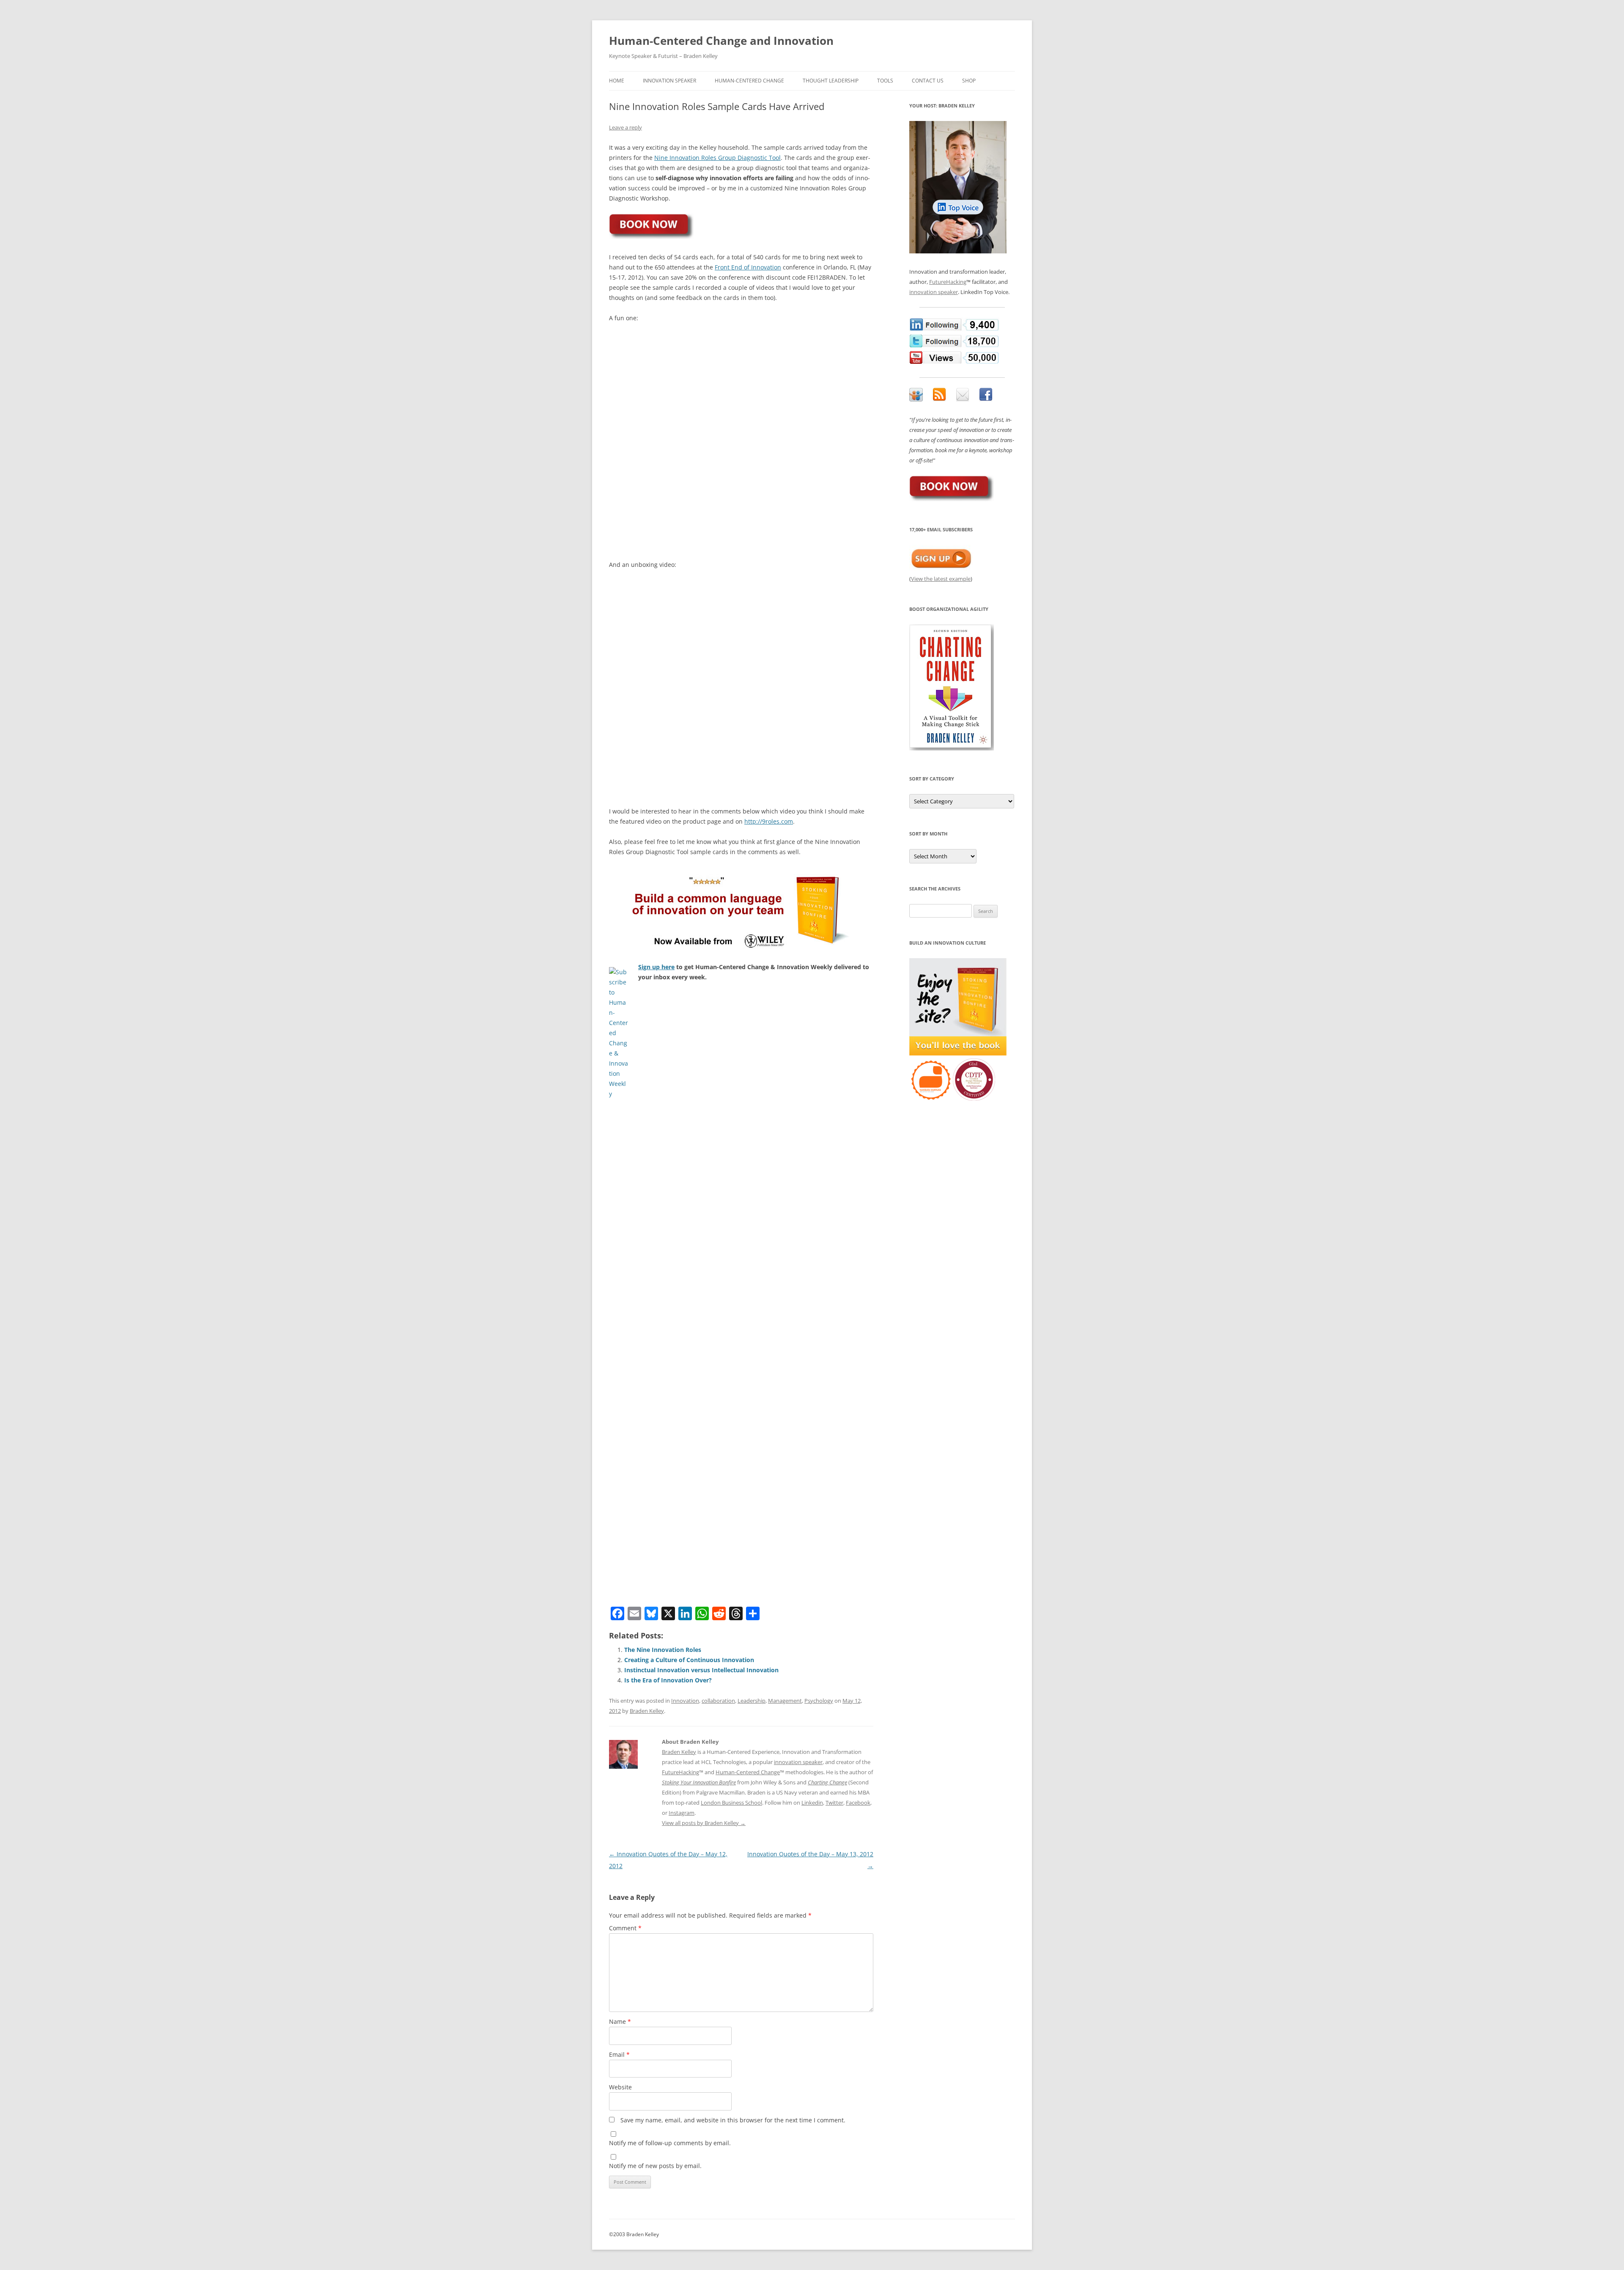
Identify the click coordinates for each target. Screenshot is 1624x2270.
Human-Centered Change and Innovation (721, 41)
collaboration (718, 1701)
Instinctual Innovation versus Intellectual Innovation (701, 1670)
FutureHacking (680, 1772)
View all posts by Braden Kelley (704, 1823)
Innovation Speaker (669, 81)
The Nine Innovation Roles (663, 1650)
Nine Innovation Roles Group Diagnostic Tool (717, 158)
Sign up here (656, 967)
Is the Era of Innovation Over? (668, 1680)
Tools (885, 81)
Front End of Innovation (748, 267)
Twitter (834, 1803)
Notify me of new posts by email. (655, 2166)
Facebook (858, 1803)
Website (620, 2087)
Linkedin (812, 1803)
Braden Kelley (647, 1711)
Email (619, 2054)
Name (620, 2021)
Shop (969, 81)
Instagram (682, 1813)
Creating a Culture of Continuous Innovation (689, 1660)
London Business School (731, 1803)
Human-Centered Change (749, 81)
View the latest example (941, 579)
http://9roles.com (769, 821)
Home (617, 81)
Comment (625, 1928)
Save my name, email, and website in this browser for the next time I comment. (733, 2120)
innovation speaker (798, 1762)
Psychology (819, 1701)
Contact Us (928, 81)
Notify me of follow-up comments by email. (670, 2143)
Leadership (752, 1701)
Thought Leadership (831, 81)
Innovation (685, 1701)
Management (785, 1701)
